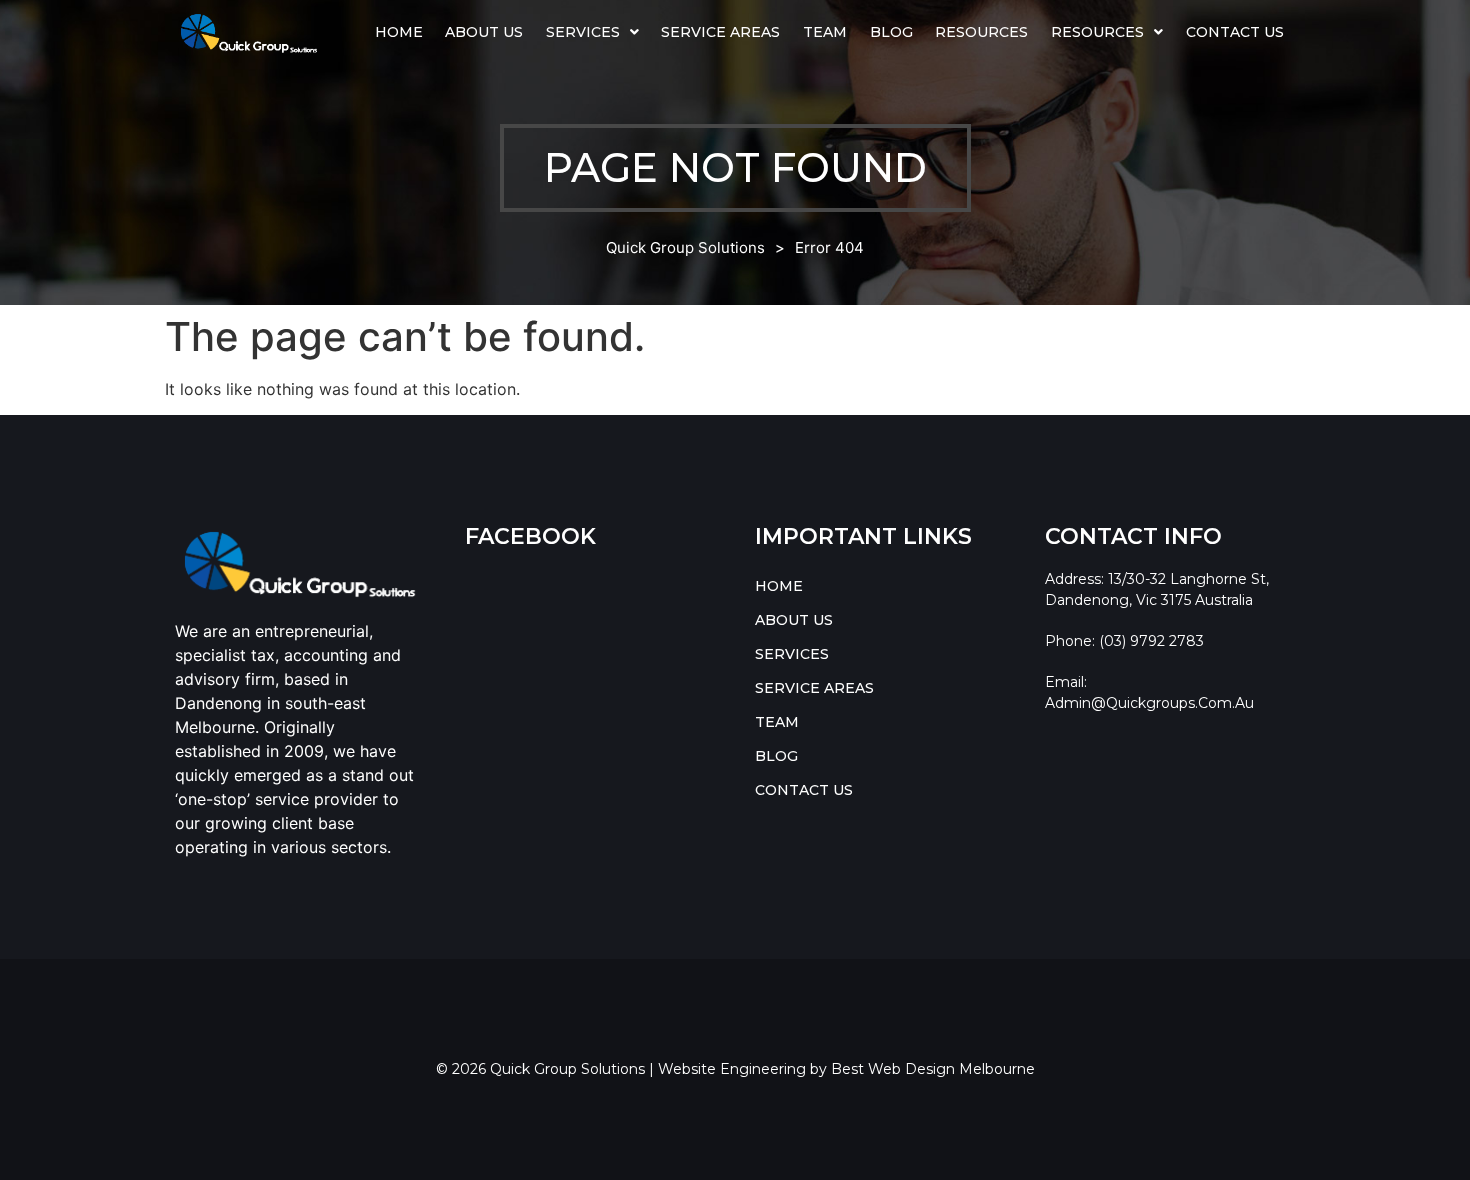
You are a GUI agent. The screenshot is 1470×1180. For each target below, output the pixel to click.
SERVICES (583, 32)
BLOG (891, 32)
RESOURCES (1097, 32)
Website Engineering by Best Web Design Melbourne (846, 1069)
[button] (593, 32)
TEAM (825, 32)
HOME (399, 32)
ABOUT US (484, 32)
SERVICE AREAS (720, 32)
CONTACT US (1235, 32)
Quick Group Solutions (685, 247)
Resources (981, 32)
